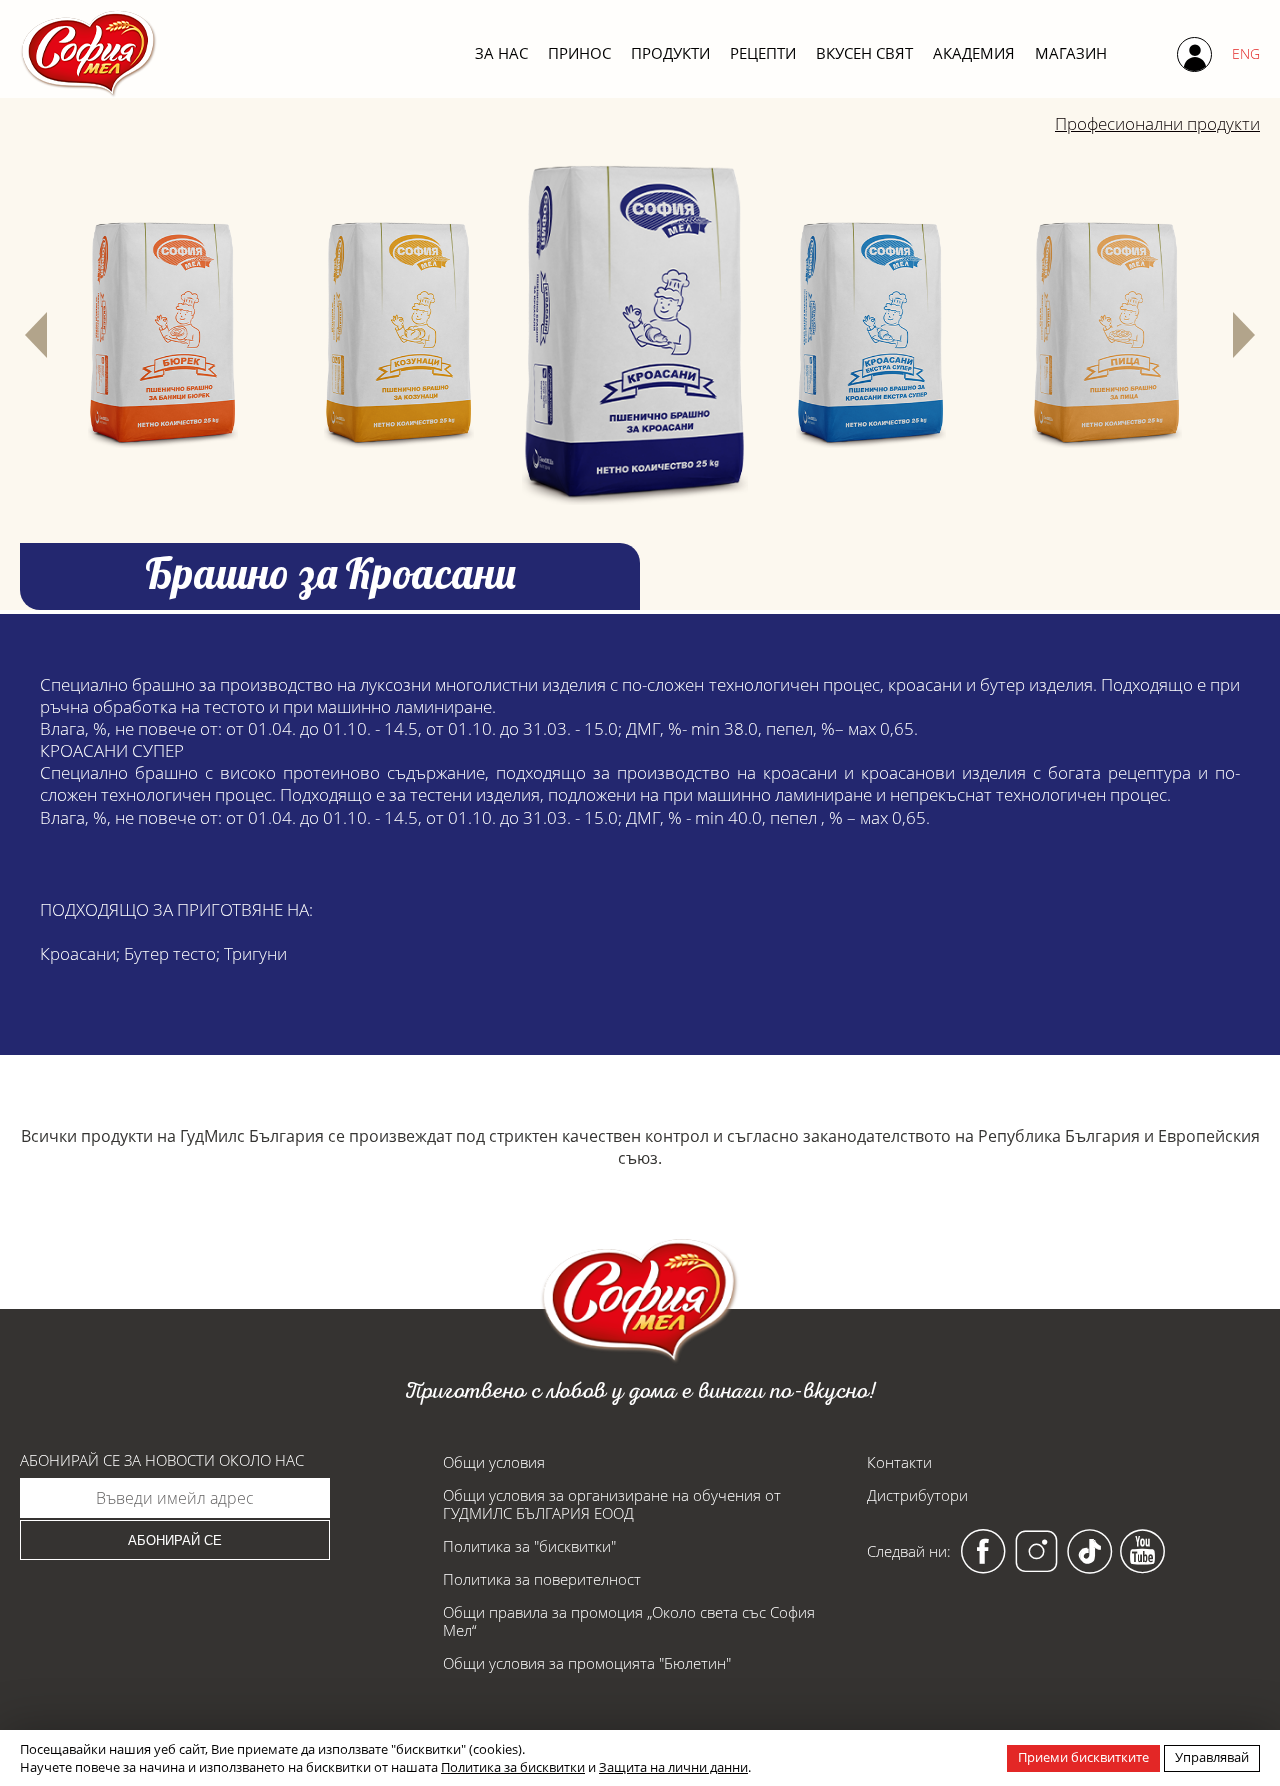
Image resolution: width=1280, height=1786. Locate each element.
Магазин (1071, 53)
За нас (501, 53)
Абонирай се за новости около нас (162, 1460)
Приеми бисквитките (1083, 1757)
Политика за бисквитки (513, 1767)
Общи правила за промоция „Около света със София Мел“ (629, 1621)
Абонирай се (175, 1540)
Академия (974, 53)
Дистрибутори (917, 1495)
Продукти (670, 53)
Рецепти (763, 53)
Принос (579, 53)
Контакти (899, 1462)
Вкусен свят (864, 53)
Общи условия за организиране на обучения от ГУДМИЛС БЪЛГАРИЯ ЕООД (612, 1504)
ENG (1246, 53)
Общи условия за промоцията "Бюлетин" (587, 1663)
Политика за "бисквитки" (529, 1546)
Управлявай (1212, 1757)
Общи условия (494, 1462)
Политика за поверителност (542, 1579)
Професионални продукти (1157, 123)
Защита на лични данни (673, 1767)
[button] (36, 335)
